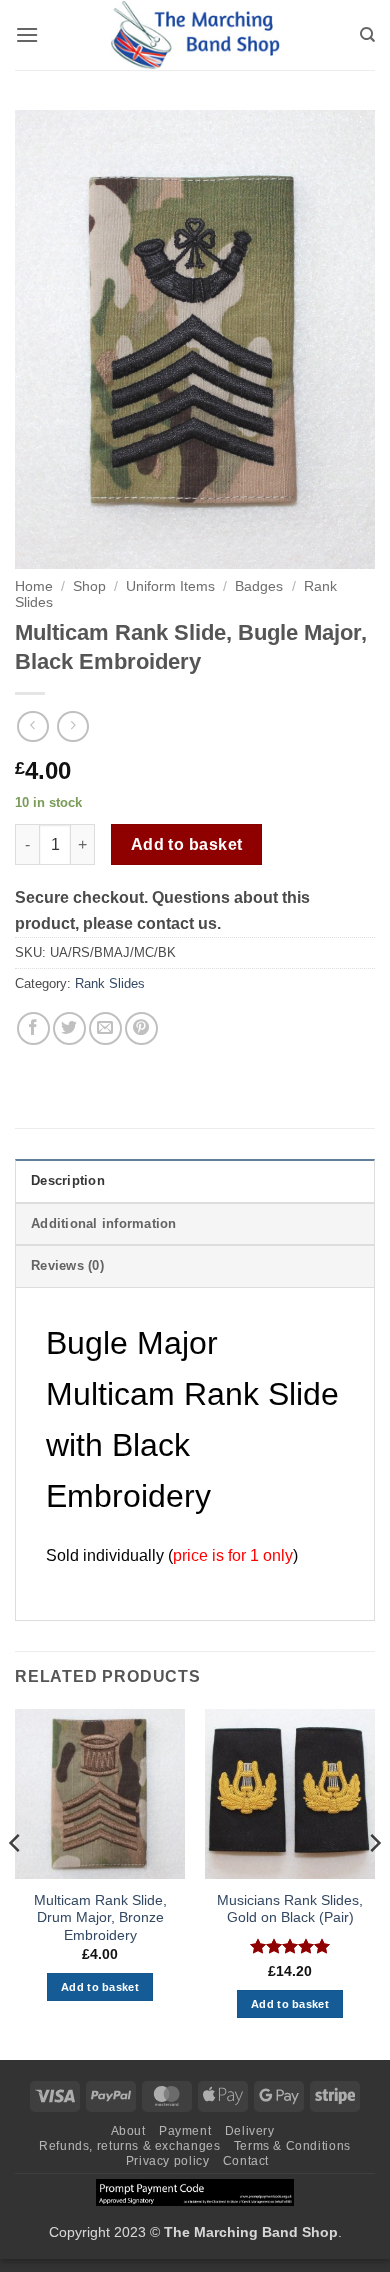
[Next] (374, 1882)
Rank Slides (110, 983)
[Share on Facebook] (33, 1028)
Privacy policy (168, 2161)
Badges (259, 586)
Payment (185, 2131)
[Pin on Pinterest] (141, 1028)
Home (34, 586)
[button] (27, 34)
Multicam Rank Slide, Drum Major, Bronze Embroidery (100, 1918)
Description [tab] (68, 1180)
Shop (89, 586)
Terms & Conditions (292, 2146)
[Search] (367, 35)
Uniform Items (170, 586)
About (128, 2131)
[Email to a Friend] (105, 1028)
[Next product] (32, 726)
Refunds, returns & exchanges (129, 2146)
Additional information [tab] (104, 1223)
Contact (246, 2161)
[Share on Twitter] (69, 1028)
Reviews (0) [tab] (67, 1265)
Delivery (250, 2131)
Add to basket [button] (100, 1987)
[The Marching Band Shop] (195, 35)
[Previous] (16, 1882)
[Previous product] (72, 726)
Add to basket (187, 844)
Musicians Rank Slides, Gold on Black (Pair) (290, 1909)
